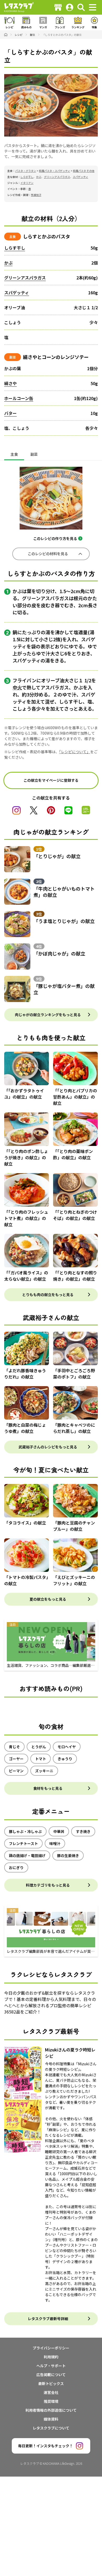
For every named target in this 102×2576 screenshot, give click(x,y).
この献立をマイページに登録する (51, 780)
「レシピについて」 (75, 752)
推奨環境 (51, 2401)
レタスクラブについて (51, 2428)
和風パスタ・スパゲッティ (55, 171)
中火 (17, 687)
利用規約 (51, 2357)
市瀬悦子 (36, 195)
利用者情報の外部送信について (51, 2410)
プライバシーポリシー (51, 2348)
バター (10, 413)
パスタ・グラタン (26, 171)
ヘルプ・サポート (51, 2366)
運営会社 (51, 2392)
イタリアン (27, 183)
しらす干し (27, 177)
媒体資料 (51, 2419)
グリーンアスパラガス (57, 177)
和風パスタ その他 (84, 171)
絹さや (10, 383)
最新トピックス (51, 2383)
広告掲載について (51, 2375)
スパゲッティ (80, 177)
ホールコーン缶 (19, 398)
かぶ (39, 177)
